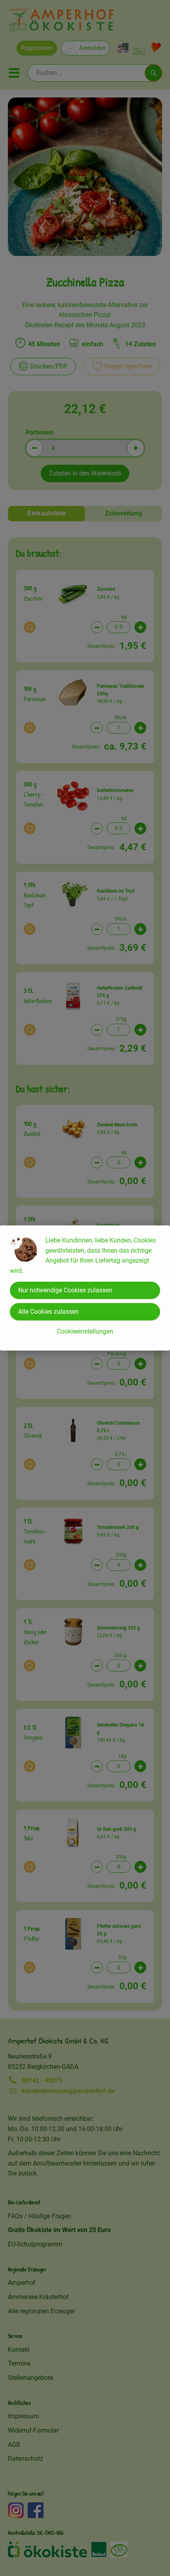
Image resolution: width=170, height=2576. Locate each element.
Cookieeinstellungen (85, 1331)
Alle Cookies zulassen (48, 1312)
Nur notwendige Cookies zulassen (65, 1290)
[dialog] (85, 1288)
